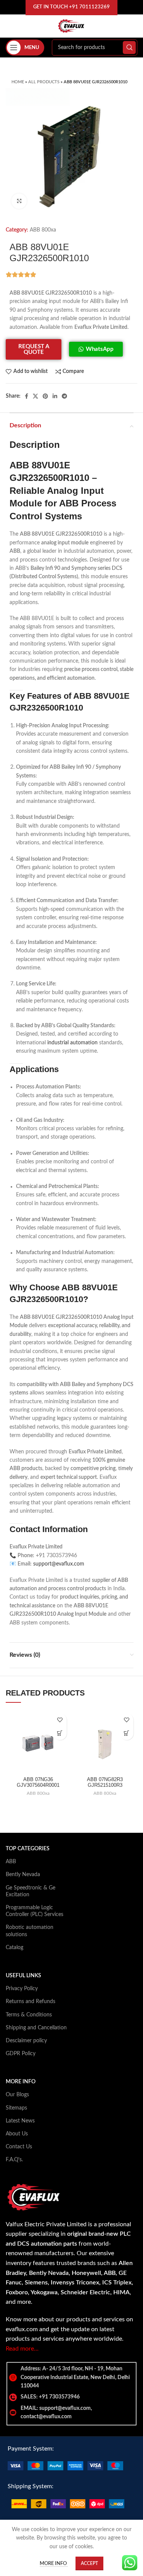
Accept (89, 2563)
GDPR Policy (21, 2054)
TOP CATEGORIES (28, 1849)
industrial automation (72, 1043)
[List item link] (71, 2397)
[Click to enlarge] (19, 201)
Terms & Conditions (29, 2015)
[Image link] (65, 2466)
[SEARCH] (129, 48)
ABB (11, 1862)
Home (18, 82)
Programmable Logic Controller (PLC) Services (35, 1911)
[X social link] (35, 396)
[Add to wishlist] (60, 1720)
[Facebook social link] (27, 396)
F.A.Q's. (14, 2160)
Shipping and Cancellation (36, 2028)
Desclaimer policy (26, 2041)
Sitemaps (16, 2108)
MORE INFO (21, 2082)
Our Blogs (17, 2095)
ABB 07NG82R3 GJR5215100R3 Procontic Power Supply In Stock (105, 1788)
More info (54, 2564)
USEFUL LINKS (23, 1976)
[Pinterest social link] (45, 396)
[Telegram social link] (64, 396)
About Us (17, 2134)
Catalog (14, 1948)
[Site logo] (71, 26)
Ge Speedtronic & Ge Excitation (31, 1891)
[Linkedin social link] (55, 396)
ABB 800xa (43, 230)
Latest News (20, 2121)
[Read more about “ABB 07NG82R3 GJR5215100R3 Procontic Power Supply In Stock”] (127, 1733)
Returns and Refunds (31, 2002)
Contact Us (19, 2147)
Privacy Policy (22, 1989)
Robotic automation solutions (30, 1931)
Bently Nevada (23, 1875)
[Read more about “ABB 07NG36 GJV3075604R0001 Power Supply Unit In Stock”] (60, 1733)
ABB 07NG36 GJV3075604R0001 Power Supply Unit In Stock (38, 1788)
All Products (44, 82)
